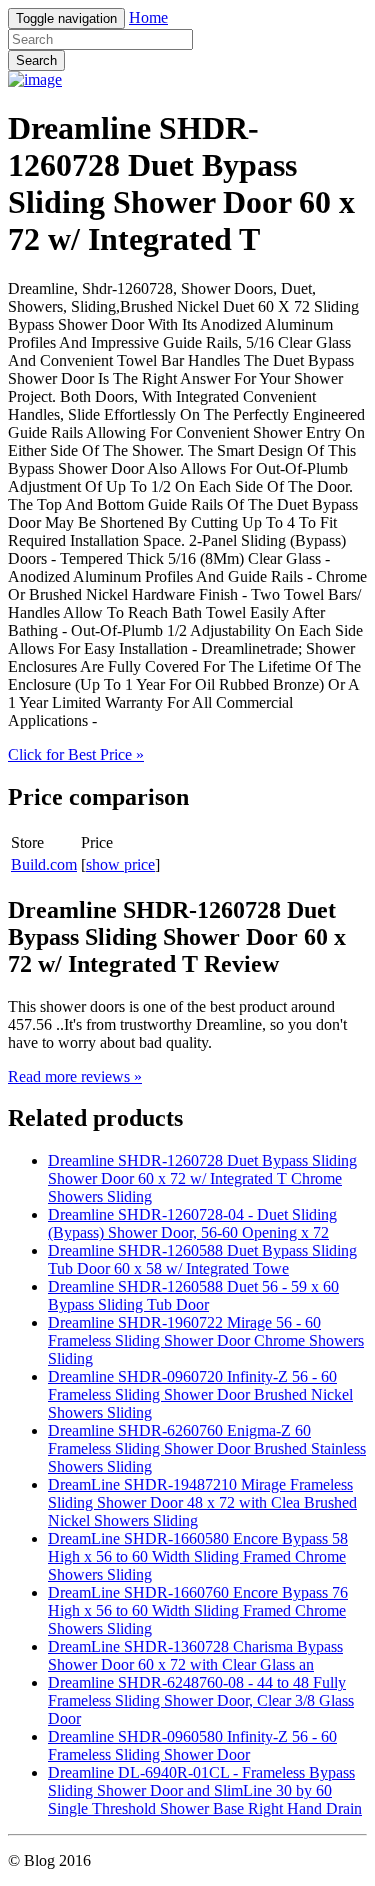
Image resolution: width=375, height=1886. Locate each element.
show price (120, 864)
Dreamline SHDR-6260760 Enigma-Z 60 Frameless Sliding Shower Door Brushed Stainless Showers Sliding (207, 1448)
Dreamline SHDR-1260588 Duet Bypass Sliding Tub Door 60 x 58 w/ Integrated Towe (202, 1259)
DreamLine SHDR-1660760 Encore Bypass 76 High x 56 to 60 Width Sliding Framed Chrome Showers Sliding (198, 1610)
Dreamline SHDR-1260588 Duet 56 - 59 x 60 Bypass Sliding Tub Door (193, 1295)
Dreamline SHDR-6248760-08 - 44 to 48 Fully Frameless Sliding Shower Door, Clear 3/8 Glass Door (201, 1700)
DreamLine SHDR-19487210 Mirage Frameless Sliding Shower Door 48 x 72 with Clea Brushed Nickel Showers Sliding (202, 1502)
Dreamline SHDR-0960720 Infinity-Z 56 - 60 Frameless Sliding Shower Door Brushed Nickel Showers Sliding (200, 1394)
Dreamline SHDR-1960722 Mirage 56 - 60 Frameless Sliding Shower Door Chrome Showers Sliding (206, 1340)
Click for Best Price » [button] (76, 754)
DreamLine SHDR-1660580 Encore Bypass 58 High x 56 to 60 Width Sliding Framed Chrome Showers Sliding (198, 1556)
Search (36, 60)
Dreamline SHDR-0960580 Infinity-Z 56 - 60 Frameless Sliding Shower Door (192, 1745)
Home (148, 17)
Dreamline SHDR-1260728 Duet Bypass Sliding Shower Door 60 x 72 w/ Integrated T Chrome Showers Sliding (202, 1178)
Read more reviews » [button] (75, 1076)
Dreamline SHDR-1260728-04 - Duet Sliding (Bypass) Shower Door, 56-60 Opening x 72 (192, 1223)
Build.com (44, 864)
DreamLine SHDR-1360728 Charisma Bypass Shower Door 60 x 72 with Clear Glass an (195, 1655)
